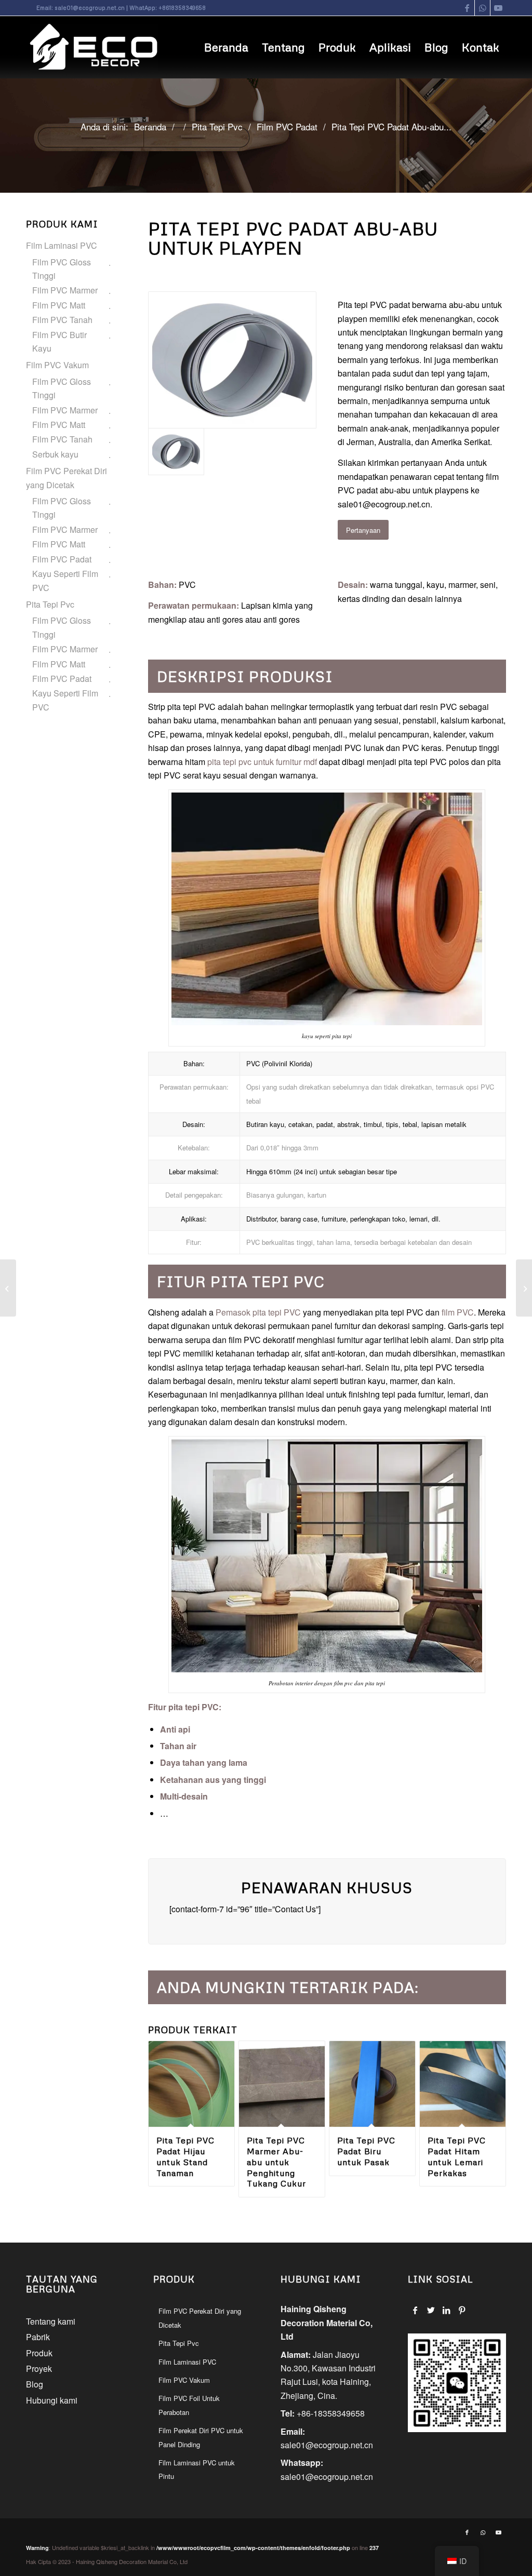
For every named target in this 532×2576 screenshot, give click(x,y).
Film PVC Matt (59, 305)
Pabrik (38, 2337)
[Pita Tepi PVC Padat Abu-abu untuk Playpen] (232, 360)
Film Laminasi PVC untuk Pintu (197, 2469)
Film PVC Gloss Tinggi (62, 269)
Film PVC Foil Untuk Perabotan (189, 2405)
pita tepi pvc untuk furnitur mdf (262, 762)
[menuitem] (226, 47)
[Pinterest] (462, 2310)
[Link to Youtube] (498, 8)
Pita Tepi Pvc (50, 604)
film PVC (458, 1312)
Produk (39, 2353)
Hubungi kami (52, 2400)
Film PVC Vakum (57, 365)
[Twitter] (431, 2310)
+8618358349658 (182, 8)
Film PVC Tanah (62, 320)
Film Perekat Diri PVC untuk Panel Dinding (201, 2437)
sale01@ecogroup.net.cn (90, 8)
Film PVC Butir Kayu (59, 341)
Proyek (39, 2369)
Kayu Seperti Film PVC (65, 580)
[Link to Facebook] (467, 8)
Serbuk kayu (55, 454)
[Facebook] (415, 2310)
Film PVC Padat (62, 559)
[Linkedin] (447, 2310)
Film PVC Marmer (65, 290)
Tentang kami (51, 2321)
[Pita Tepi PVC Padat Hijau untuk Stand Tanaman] (8, 1288)
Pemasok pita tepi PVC (257, 1312)
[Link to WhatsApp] (482, 8)
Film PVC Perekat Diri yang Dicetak (66, 478)
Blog (35, 2384)
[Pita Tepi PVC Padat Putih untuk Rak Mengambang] (524, 1288)
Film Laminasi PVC (62, 245)
